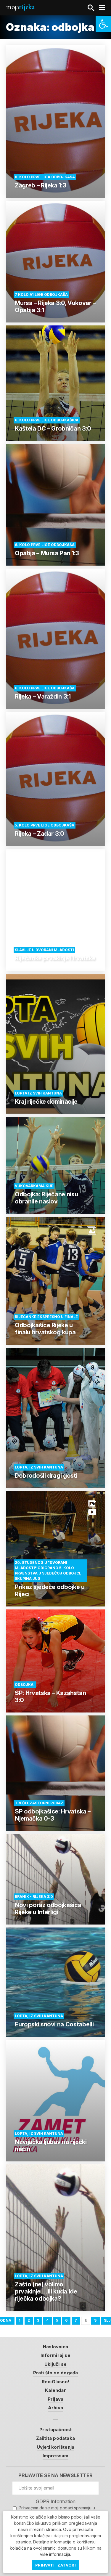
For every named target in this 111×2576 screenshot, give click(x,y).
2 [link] (29, 2320)
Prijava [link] (55, 2399)
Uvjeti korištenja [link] (55, 2447)
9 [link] (95, 2320)
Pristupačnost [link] (56, 2430)
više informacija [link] (55, 2554)
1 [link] (20, 2320)
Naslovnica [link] (55, 2347)
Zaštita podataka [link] (55, 2438)
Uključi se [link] (55, 2364)
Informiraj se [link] (55, 2355)
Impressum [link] (56, 2456)
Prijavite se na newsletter (55, 2475)
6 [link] (66, 2320)
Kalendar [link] (55, 2390)
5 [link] (57, 2320)
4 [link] (47, 2320)
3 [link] (38, 2320)
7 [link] (76, 2320)
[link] (103, 24)
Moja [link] (20, 7)
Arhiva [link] (55, 2408)
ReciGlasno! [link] (55, 2382)
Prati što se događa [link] (56, 2373)
